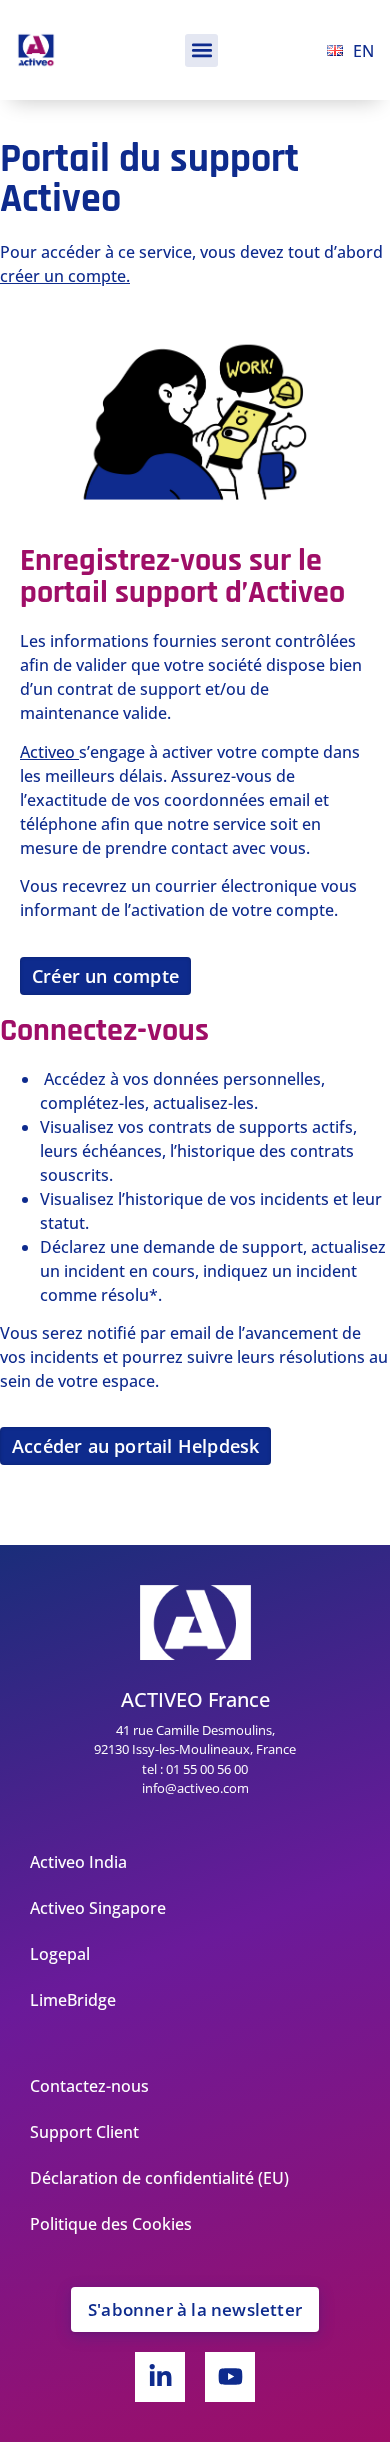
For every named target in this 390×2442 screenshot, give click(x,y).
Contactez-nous (89, 2086)
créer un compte (63, 276)
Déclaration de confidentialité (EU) (159, 2178)
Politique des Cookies (111, 2224)
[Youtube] (230, 2377)
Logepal (60, 1954)
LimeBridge (73, 2000)
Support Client (84, 2132)
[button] (201, 50)
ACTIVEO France (195, 1699)
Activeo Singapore (98, 1908)
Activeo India (78, 1862)
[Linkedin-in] (160, 2377)
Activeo (47, 752)
